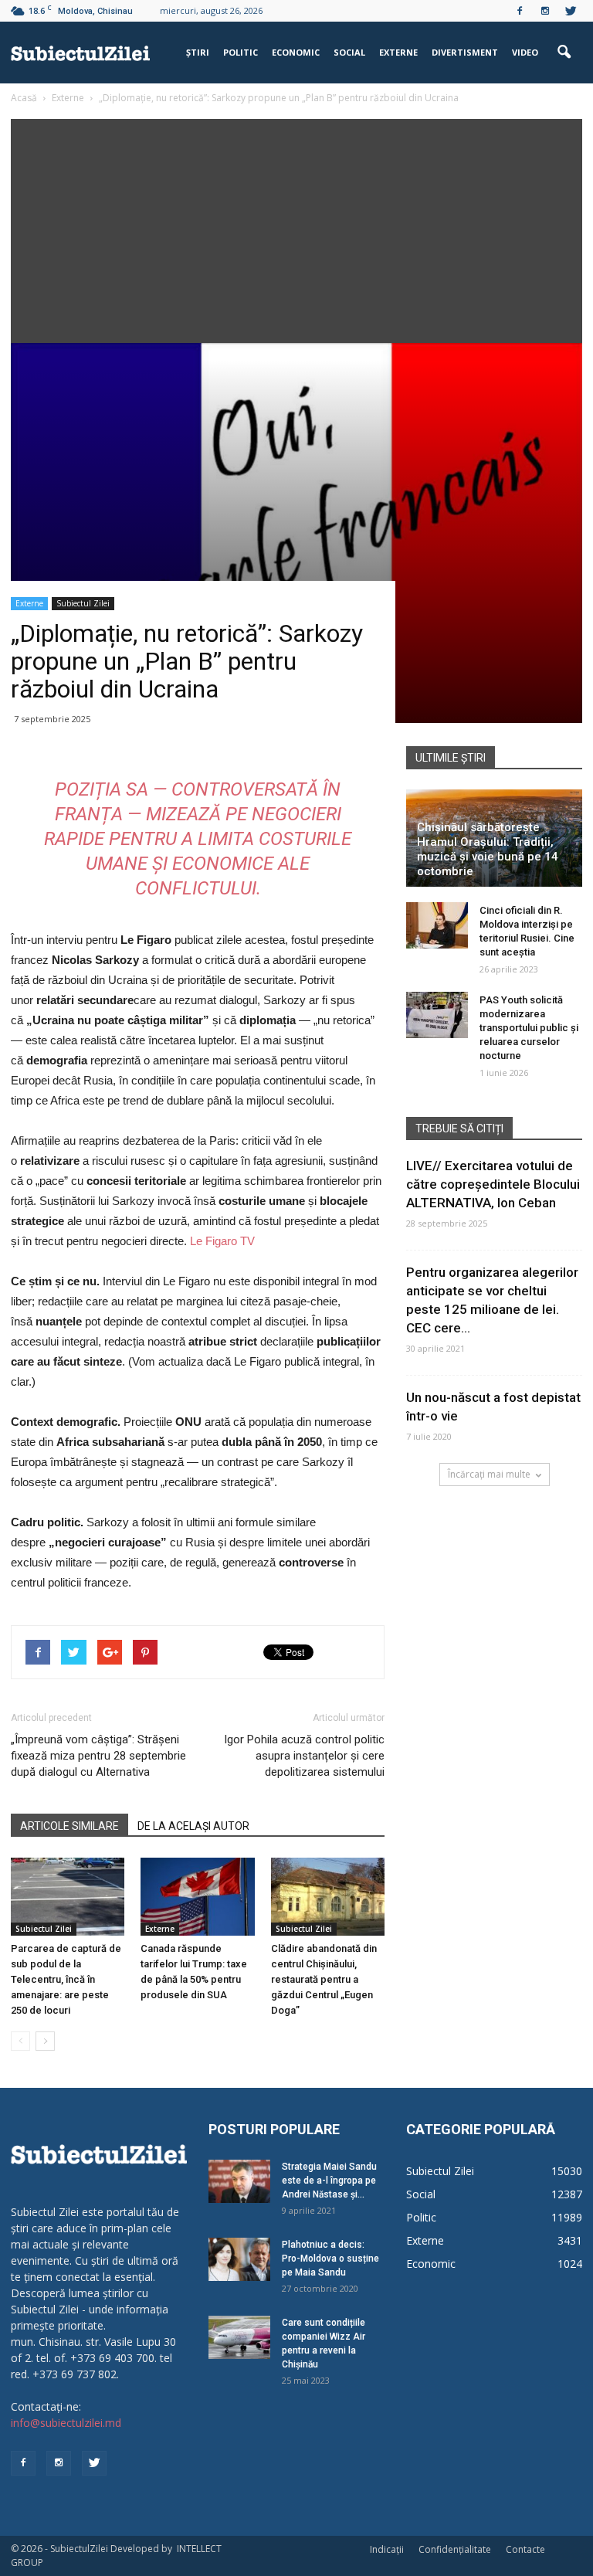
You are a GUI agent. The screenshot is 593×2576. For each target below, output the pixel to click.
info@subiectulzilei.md (66, 2423)
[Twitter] (571, 11)
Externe (398, 52)
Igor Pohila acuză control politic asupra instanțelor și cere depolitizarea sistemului (304, 1756)
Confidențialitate (455, 2549)
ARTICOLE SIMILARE (69, 1826)
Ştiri (198, 52)
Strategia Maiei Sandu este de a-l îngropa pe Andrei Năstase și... (329, 2181)
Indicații (387, 2549)
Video (525, 52)
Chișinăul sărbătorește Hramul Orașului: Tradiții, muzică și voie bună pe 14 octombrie (488, 849)
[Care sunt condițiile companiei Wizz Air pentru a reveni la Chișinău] (239, 2337)
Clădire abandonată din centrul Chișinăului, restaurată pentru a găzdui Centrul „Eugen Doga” (324, 1979)
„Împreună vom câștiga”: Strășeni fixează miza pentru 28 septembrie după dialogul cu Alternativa (98, 1756)
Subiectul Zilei (83, 603)
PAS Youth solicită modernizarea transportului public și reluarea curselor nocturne (529, 1028)
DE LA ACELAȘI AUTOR (193, 1826)
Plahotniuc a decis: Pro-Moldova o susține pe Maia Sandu (330, 2259)
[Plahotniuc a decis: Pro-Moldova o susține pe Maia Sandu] (239, 2259)
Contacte (525, 2549)
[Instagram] (545, 11)
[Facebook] (520, 11)
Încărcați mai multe (489, 1474)
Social (349, 52)
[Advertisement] (296, 227)
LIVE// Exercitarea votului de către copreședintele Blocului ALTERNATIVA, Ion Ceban (493, 1184)
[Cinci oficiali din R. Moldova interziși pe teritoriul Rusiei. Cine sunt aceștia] (437, 925)
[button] (564, 53)
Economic (296, 52)
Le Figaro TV (222, 1241)
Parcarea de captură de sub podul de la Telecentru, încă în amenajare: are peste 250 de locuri (66, 1979)
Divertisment (465, 52)
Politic (241, 52)
